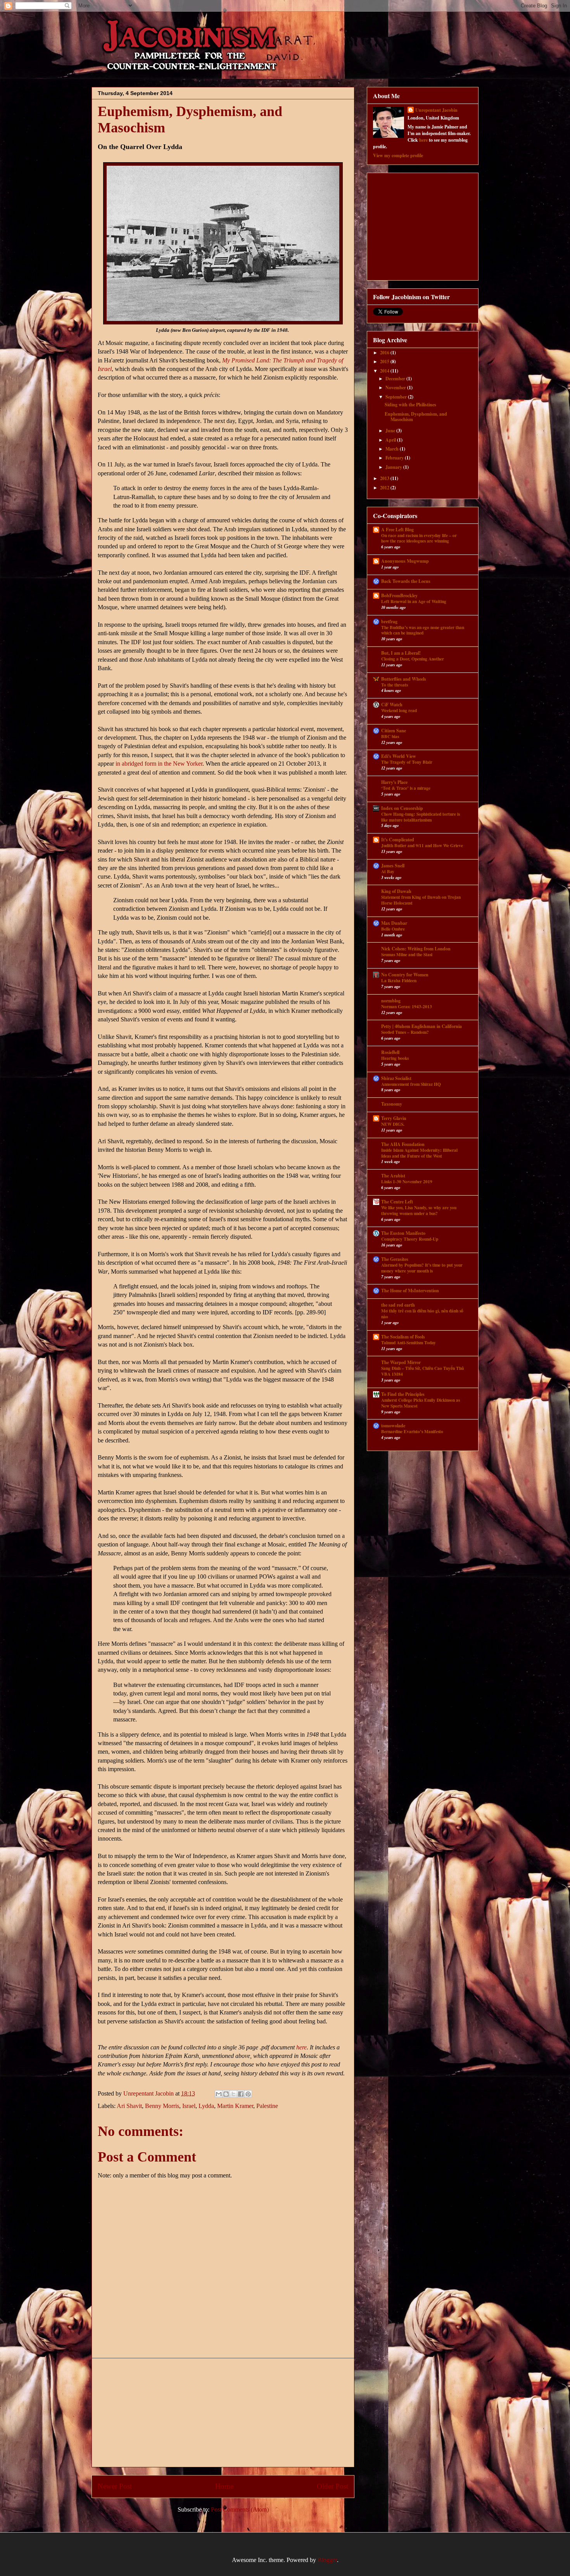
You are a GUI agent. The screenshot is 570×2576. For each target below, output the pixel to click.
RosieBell (390, 1052)
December (396, 379)
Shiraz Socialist (396, 1078)
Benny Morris (162, 2106)
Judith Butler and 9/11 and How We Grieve (422, 845)
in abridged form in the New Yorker (159, 764)
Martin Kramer (235, 2106)
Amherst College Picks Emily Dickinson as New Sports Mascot (421, 1403)
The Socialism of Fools (403, 1337)
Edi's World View (399, 756)
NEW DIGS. (393, 1124)
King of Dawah (396, 891)
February (395, 458)
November (396, 387)
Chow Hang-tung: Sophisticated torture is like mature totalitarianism (421, 817)
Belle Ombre (393, 929)
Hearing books (395, 1058)
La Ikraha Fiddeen (399, 980)
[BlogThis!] (226, 2094)
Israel (189, 2106)
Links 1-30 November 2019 (407, 1181)
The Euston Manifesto (403, 1233)
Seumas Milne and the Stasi (407, 954)
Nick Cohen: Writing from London (416, 949)
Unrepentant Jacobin (436, 110)
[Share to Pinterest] (248, 2094)
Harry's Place (394, 782)
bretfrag (389, 621)
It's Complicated (398, 840)
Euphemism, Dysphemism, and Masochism (416, 417)
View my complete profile (398, 155)
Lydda (206, 2106)
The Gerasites (395, 1259)
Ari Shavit (129, 2106)
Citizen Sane (394, 731)
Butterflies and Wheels (404, 679)
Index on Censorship (402, 808)
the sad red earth (398, 1305)
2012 (385, 488)
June (391, 431)
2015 (385, 361)
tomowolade (393, 1426)
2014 (385, 371)
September (397, 397)
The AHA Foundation (403, 1144)
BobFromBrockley (399, 595)
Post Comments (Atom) (240, 2509)
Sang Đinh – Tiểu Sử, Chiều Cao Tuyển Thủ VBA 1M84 (422, 1371)
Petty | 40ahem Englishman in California (421, 1026)
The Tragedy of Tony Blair (407, 762)
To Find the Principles (403, 1394)
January (394, 467)
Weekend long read (399, 710)
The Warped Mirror (401, 1362)
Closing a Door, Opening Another (413, 659)
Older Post (332, 2486)
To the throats (395, 685)
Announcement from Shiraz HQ (411, 1084)
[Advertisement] (223, 2413)
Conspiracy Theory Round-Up (410, 1239)
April (391, 440)
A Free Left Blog (397, 530)
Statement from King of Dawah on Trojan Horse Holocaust (421, 900)
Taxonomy (392, 1104)
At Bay (388, 871)
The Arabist (393, 1176)
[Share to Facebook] (241, 2094)
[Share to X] (233, 2094)
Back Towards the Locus (406, 581)
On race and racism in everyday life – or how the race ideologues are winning (419, 538)
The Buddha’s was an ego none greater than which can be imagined (423, 630)
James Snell (393, 866)
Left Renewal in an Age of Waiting (414, 601)
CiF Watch (392, 705)
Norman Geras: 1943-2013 (407, 1006)
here (301, 2047)
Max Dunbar (394, 923)
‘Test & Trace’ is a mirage (406, 788)
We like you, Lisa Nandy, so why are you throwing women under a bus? (419, 1210)
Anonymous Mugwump (405, 561)
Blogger (327, 2560)
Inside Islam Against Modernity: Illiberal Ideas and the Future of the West (419, 1153)
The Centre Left (397, 1202)
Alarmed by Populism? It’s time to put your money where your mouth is (422, 1268)
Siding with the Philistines (410, 405)
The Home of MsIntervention (410, 1291)
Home (224, 2486)
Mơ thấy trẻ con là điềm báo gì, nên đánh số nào (422, 1314)
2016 (385, 353)
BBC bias (390, 736)
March (393, 449)
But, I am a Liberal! (401, 653)
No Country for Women (405, 975)
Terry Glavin (394, 1118)
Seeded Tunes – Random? (405, 1032)
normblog (391, 1001)
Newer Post (115, 2486)
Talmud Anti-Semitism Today (408, 1343)
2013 (385, 478)
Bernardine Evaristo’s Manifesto (412, 1431)
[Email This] (219, 2094)
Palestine (267, 2106)
